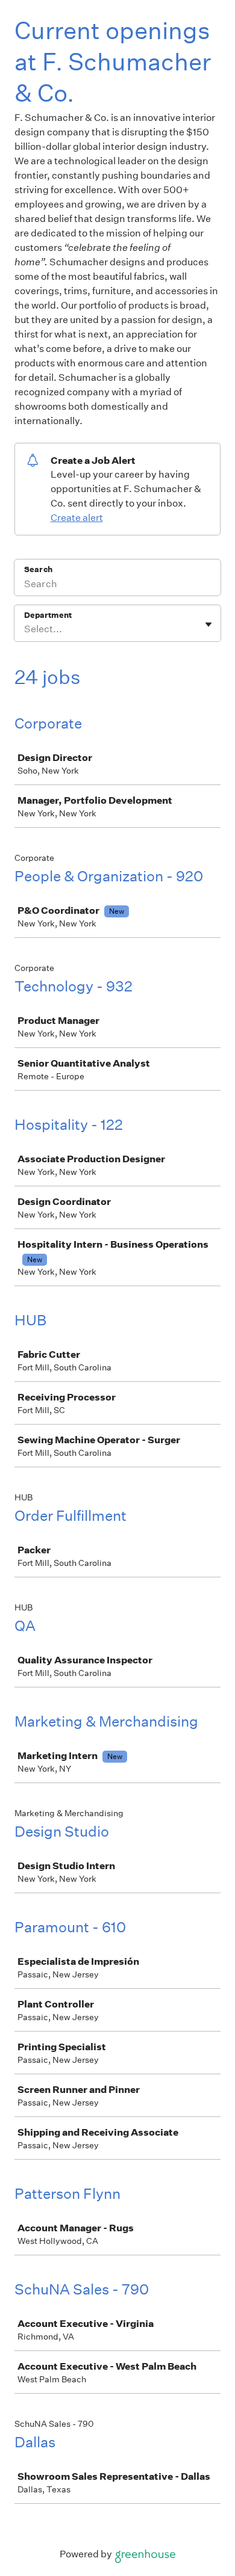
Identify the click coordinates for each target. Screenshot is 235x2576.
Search (38, 569)
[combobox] (25, 629)
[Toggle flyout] (208, 624)
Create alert (77, 518)
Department (48, 615)
